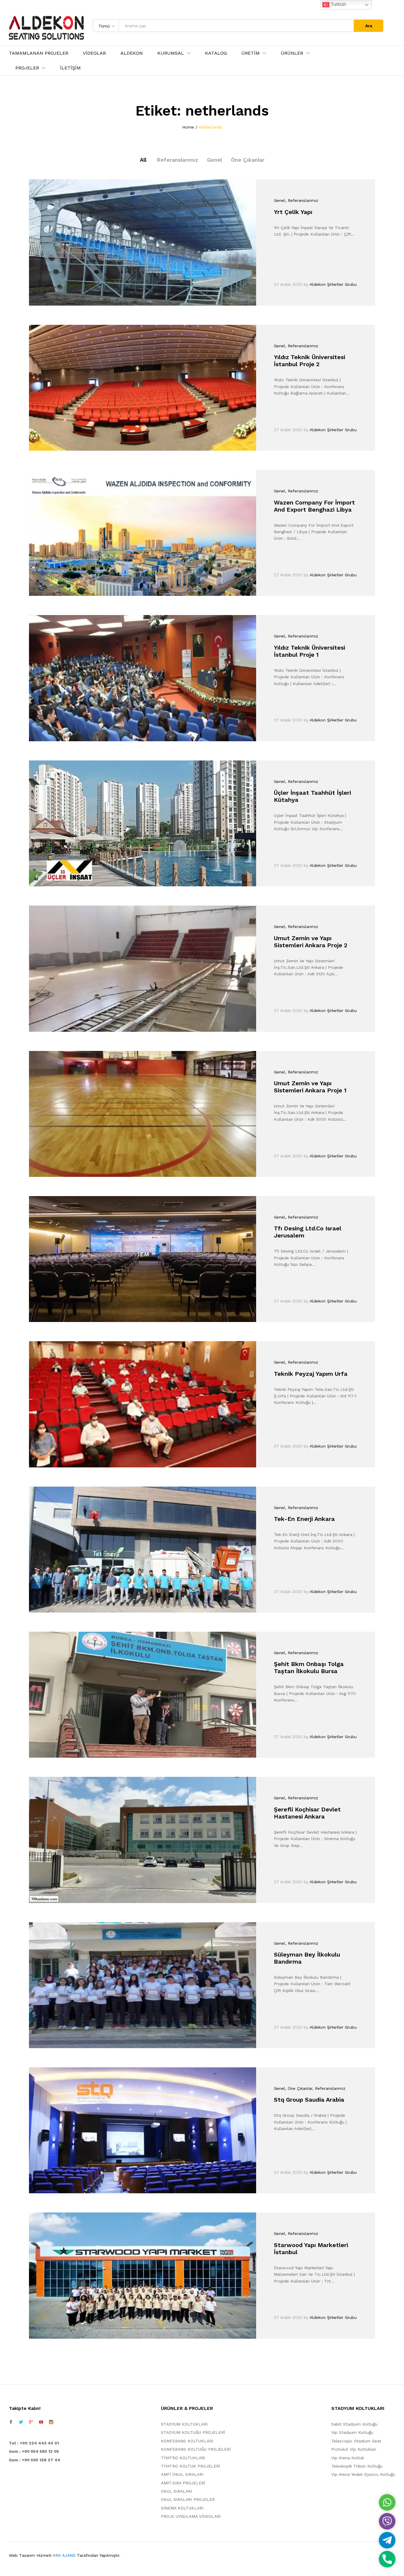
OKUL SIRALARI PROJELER (188, 2499)
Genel (215, 160)
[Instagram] (51, 2422)
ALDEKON (132, 53)
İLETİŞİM (70, 68)
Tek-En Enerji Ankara (304, 1519)
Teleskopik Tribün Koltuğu (357, 2466)
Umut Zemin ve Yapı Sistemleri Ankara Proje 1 (310, 1087)
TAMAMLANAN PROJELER (39, 53)
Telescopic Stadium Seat (356, 2441)
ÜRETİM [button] (251, 53)
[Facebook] (11, 2422)
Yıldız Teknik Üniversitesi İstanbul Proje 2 (310, 361)
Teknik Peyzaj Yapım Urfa (311, 1374)
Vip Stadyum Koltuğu (352, 2432)
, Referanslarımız (302, 200)
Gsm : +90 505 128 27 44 (35, 2460)
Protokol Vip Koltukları (354, 2449)
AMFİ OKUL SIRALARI (182, 2474)
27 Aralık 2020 (288, 284)
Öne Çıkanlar (248, 160)
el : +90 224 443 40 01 (35, 2443)
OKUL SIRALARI (176, 2491)
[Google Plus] (31, 2422)
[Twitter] (21, 2422)
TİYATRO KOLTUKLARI (183, 2458)
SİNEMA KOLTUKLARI (182, 2508)
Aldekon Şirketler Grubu (333, 284)
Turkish (338, 4)
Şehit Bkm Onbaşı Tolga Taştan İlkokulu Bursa (309, 1667)
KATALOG (216, 53)
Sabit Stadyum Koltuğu (354, 2424)
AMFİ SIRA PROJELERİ (183, 2483)
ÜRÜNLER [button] (292, 53)
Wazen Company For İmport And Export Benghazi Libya (314, 506)
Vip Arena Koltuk (348, 2458)
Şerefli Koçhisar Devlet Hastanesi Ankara (307, 1813)
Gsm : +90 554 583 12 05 (34, 2451)
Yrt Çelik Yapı (293, 212)
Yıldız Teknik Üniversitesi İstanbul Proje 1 (310, 651)
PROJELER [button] (27, 68)
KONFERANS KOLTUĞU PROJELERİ (196, 2449)
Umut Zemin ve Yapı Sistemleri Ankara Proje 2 (311, 942)
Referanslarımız (177, 160)
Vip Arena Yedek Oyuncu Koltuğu (363, 2474)
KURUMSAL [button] (171, 53)
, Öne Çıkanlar (299, 2088)
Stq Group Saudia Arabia (309, 2100)
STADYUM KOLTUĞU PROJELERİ (193, 2432)
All (143, 160)
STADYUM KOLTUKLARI (184, 2424)
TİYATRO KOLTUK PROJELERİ (190, 2466)
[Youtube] (41, 2422)
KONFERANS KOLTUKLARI (187, 2441)
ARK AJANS (64, 2555)
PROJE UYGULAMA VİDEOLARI (191, 2516)
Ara (369, 26)
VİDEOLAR (94, 53)
